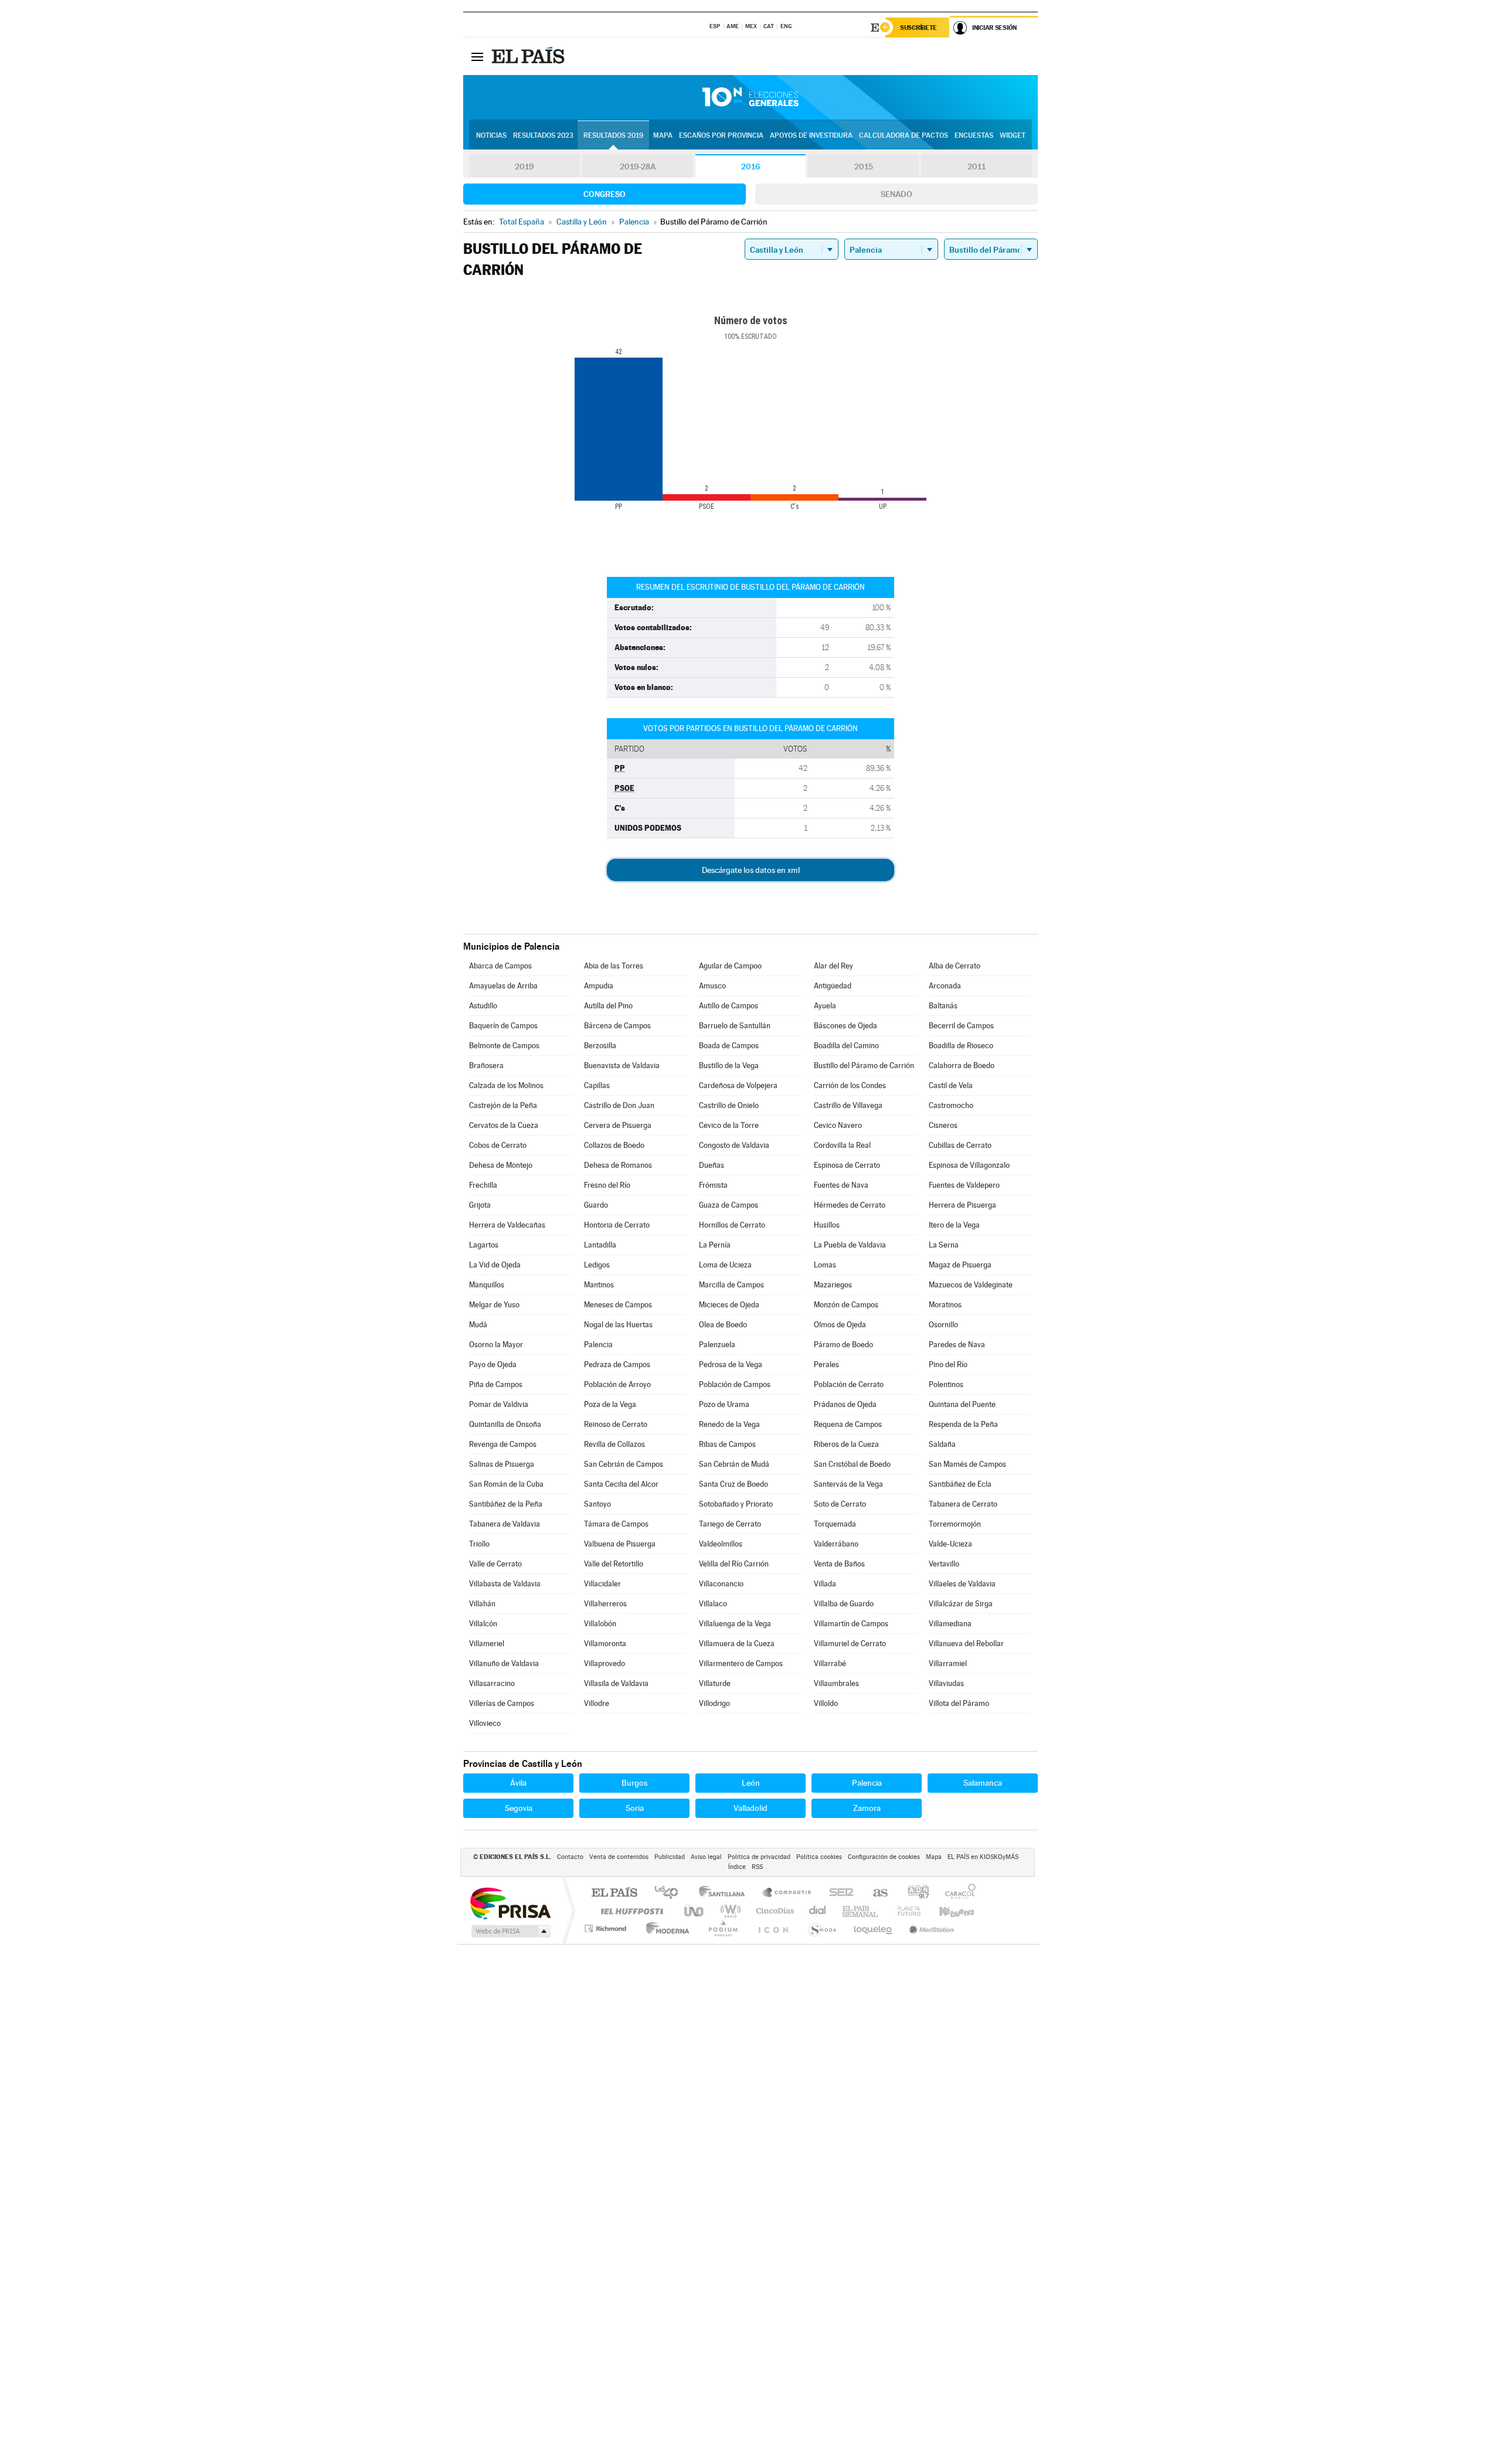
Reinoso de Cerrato (616, 1424)
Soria (635, 1808)
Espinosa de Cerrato (847, 1165)
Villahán (482, 1604)
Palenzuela (717, 1345)
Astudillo (483, 1006)
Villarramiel (948, 1663)
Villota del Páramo (959, 1703)
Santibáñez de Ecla (960, 1484)
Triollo (479, 1544)
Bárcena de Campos (617, 1026)
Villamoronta (605, 1644)
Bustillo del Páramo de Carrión (864, 1066)
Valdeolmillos (721, 1544)
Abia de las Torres (614, 966)
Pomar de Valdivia (499, 1404)
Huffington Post (630, 1911)
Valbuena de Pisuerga (620, 1544)
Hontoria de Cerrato (617, 1225)
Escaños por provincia (721, 135)
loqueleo (874, 1928)
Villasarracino (492, 1683)
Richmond (607, 1928)
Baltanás (943, 1006)
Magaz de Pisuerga (960, 1265)
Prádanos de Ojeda (845, 1404)
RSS (757, 1867)
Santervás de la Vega (848, 1484)
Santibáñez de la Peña (506, 1504)
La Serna (944, 1245)
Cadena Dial (818, 1911)
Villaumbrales (836, 1683)
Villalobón (600, 1624)
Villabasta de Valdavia (505, 1584)
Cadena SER (838, 1893)
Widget (1013, 135)
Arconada (945, 986)
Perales (826, 1364)
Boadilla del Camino (846, 1046)
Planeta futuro (904, 1911)
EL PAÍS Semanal (861, 1911)
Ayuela (825, 1006)
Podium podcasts (722, 1928)
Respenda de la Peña (963, 1424)
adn (914, 1893)
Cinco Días (773, 1911)
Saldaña (942, 1444)
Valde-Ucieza (950, 1544)
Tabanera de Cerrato (963, 1504)
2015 (864, 166)
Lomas (825, 1265)
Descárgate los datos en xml (751, 870)
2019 (524, 166)
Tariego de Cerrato (730, 1524)
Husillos (827, 1225)
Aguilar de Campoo (730, 966)
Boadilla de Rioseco (961, 1046)
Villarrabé (830, 1663)
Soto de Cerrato (840, 1504)
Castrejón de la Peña (503, 1105)
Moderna (665, 1928)
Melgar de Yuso (494, 1305)
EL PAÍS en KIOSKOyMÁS (983, 1857)
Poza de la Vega (610, 1404)
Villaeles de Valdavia (962, 1584)
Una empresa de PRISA (510, 1903)
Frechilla (483, 1185)
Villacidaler (602, 1584)
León (751, 1783)
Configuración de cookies (884, 1857)
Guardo (596, 1205)
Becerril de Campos (961, 1026)
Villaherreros (605, 1604)
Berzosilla (600, 1046)
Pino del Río (948, 1364)
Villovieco (485, 1723)
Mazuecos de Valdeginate (971, 1285)
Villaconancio (721, 1584)
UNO (695, 1911)
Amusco (712, 986)
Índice (737, 1867)
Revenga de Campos (503, 1444)
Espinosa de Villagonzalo (969, 1165)
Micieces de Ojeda (729, 1305)
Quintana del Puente (962, 1404)
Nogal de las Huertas (618, 1325)
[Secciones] (477, 56)
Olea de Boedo (723, 1325)
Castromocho (951, 1105)
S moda (822, 1928)
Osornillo (943, 1325)
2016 (750, 166)
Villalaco (713, 1604)
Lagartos (484, 1245)
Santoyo (597, 1504)
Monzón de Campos (846, 1305)
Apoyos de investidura (811, 135)
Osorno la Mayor (496, 1345)
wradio (729, 1911)
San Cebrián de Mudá (734, 1464)
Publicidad (670, 1857)
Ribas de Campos (727, 1444)
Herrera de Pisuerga (962, 1205)
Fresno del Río (607, 1185)
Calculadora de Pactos (904, 135)
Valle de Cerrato (495, 1564)
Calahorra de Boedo (962, 1066)
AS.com (875, 1893)
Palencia (598, 1345)
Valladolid (750, 1808)
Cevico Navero (838, 1125)
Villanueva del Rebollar (966, 1644)
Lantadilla (600, 1245)
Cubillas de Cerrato (960, 1145)
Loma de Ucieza (725, 1265)
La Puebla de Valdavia (850, 1245)
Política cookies (819, 1857)
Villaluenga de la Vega (735, 1624)
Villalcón (483, 1624)
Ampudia (599, 986)
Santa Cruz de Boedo (733, 1484)
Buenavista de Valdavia (622, 1066)
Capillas (597, 1085)
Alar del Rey (833, 966)
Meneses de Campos (618, 1305)
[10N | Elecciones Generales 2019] (750, 97)
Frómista (713, 1185)
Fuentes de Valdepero (964, 1185)
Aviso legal (706, 1857)
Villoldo (826, 1703)
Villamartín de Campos (851, 1624)
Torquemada (835, 1524)
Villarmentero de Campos (741, 1663)
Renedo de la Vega (729, 1424)
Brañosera (486, 1066)
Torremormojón (955, 1524)
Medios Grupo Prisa (510, 1931)
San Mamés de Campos (967, 1464)
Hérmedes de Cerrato (850, 1205)
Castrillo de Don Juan (619, 1105)
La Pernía (715, 1245)
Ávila (518, 1783)
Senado (896, 194)
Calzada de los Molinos (506, 1085)
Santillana (725, 1893)
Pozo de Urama (724, 1404)
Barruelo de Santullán (735, 1026)
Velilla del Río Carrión (734, 1564)
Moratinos (945, 1305)
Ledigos (597, 1265)
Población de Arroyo (617, 1384)
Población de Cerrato (849, 1384)
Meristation (930, 1928)
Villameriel (487, 1644)
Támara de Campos (616, 1524)
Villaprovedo (605, 1663)
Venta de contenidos (619, 1857)
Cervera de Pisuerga (618, 1125)
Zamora (867, 1808)
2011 (977, 166)
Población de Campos (735, 1384)
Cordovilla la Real (842, 1145)
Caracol (957, 1893)
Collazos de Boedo (614, 1145)
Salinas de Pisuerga (502, 1464)
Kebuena (946, 1911)
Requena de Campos (848, 1424)
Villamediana (950, 1624)
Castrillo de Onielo (729, 1105)
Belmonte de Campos (504, 1046)
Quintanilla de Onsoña (505, 1424)
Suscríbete (918, 28)
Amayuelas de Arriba (503, 986)
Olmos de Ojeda (840, 1325)
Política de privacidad (759, 1857)
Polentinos (946, 1384)
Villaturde (715, 1683)
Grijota (480, 1205)
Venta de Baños (839, 1564)
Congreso (605, 194)
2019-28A (638, 166)
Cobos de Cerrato (498, 1145)
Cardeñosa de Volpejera (738, 1085)
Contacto (570, 1857)
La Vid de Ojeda (495, 1265)
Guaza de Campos (729, 1205)
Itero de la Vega (954, 1225)
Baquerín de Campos (503, 1026)
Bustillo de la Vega (729, 1066)
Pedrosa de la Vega (731, 1364)
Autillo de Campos (729, 1006)
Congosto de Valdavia (734, 1145)
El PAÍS (614, 1893)
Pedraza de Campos (617, 1364)
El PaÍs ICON (773, 1928)
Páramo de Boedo (843, 1345)
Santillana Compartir (787, 1893)
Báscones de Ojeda (845, 1026)
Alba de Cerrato (955, 966)
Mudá (478, 1325)
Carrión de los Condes (850, 1085)
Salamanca (983, 1783)
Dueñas (712, 1165)
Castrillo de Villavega (848, 1105)
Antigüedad (833, 986)
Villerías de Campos (502, 1703)
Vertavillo (944, 1564)
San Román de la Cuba (506, 1484)
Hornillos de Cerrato (732, 1225)
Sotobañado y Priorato (736, 1504)
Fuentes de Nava (841, 1185)
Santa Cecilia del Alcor (621, 1484)
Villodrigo (714, 1703)
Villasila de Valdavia (616, 1683)
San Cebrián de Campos (624, 1464)
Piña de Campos (496, 1384)
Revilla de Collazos (614, 1444)
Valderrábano (836, 1544)
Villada (825, 1584)
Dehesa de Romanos (618, 1165)
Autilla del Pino (608, 1006)
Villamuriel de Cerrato (850, 1644)
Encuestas (974, 135)
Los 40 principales (670, 1893)
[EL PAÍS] (529, 56)
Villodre (597, 1703)
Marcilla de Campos (731, 1285)
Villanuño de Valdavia (504, 1663)
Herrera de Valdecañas (507, 1225)
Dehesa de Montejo (501, 1165)
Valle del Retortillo (614, 1564)
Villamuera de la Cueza (737, 1644)
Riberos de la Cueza (846, 1444)
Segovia (519, 1808)
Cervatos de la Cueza (504, 1125)
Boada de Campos (729, 1046)
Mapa (663, 135)
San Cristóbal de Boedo (852, 1464)
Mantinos (599, 1285)
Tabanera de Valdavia (505, 1524)
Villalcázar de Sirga (961, 1604)
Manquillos (487, 1285)
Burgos (634, 1783)
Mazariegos (833, 1285)
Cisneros (943, 1125)
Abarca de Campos (500, 966)
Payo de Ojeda (493, 1364)
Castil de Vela (951, 1085)
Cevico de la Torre (729, 1125)
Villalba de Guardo (844, 1604)
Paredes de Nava (957, 1345)
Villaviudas (946, 1683)
